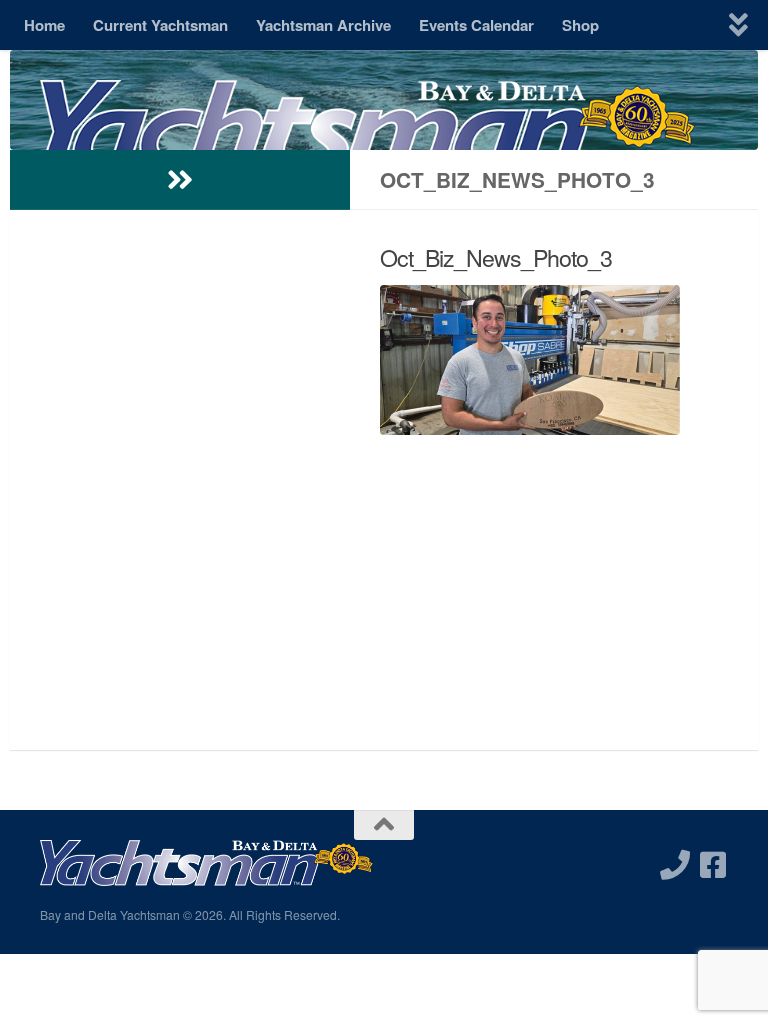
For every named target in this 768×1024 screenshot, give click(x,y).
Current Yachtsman (160, 25)
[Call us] (675, 865)
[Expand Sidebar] (180, 180)
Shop (580, 25)
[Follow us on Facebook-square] (713, 865)
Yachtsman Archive (323, 25)
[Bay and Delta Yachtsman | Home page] (367, 145)
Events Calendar (476, 25)
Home (44, 25)
